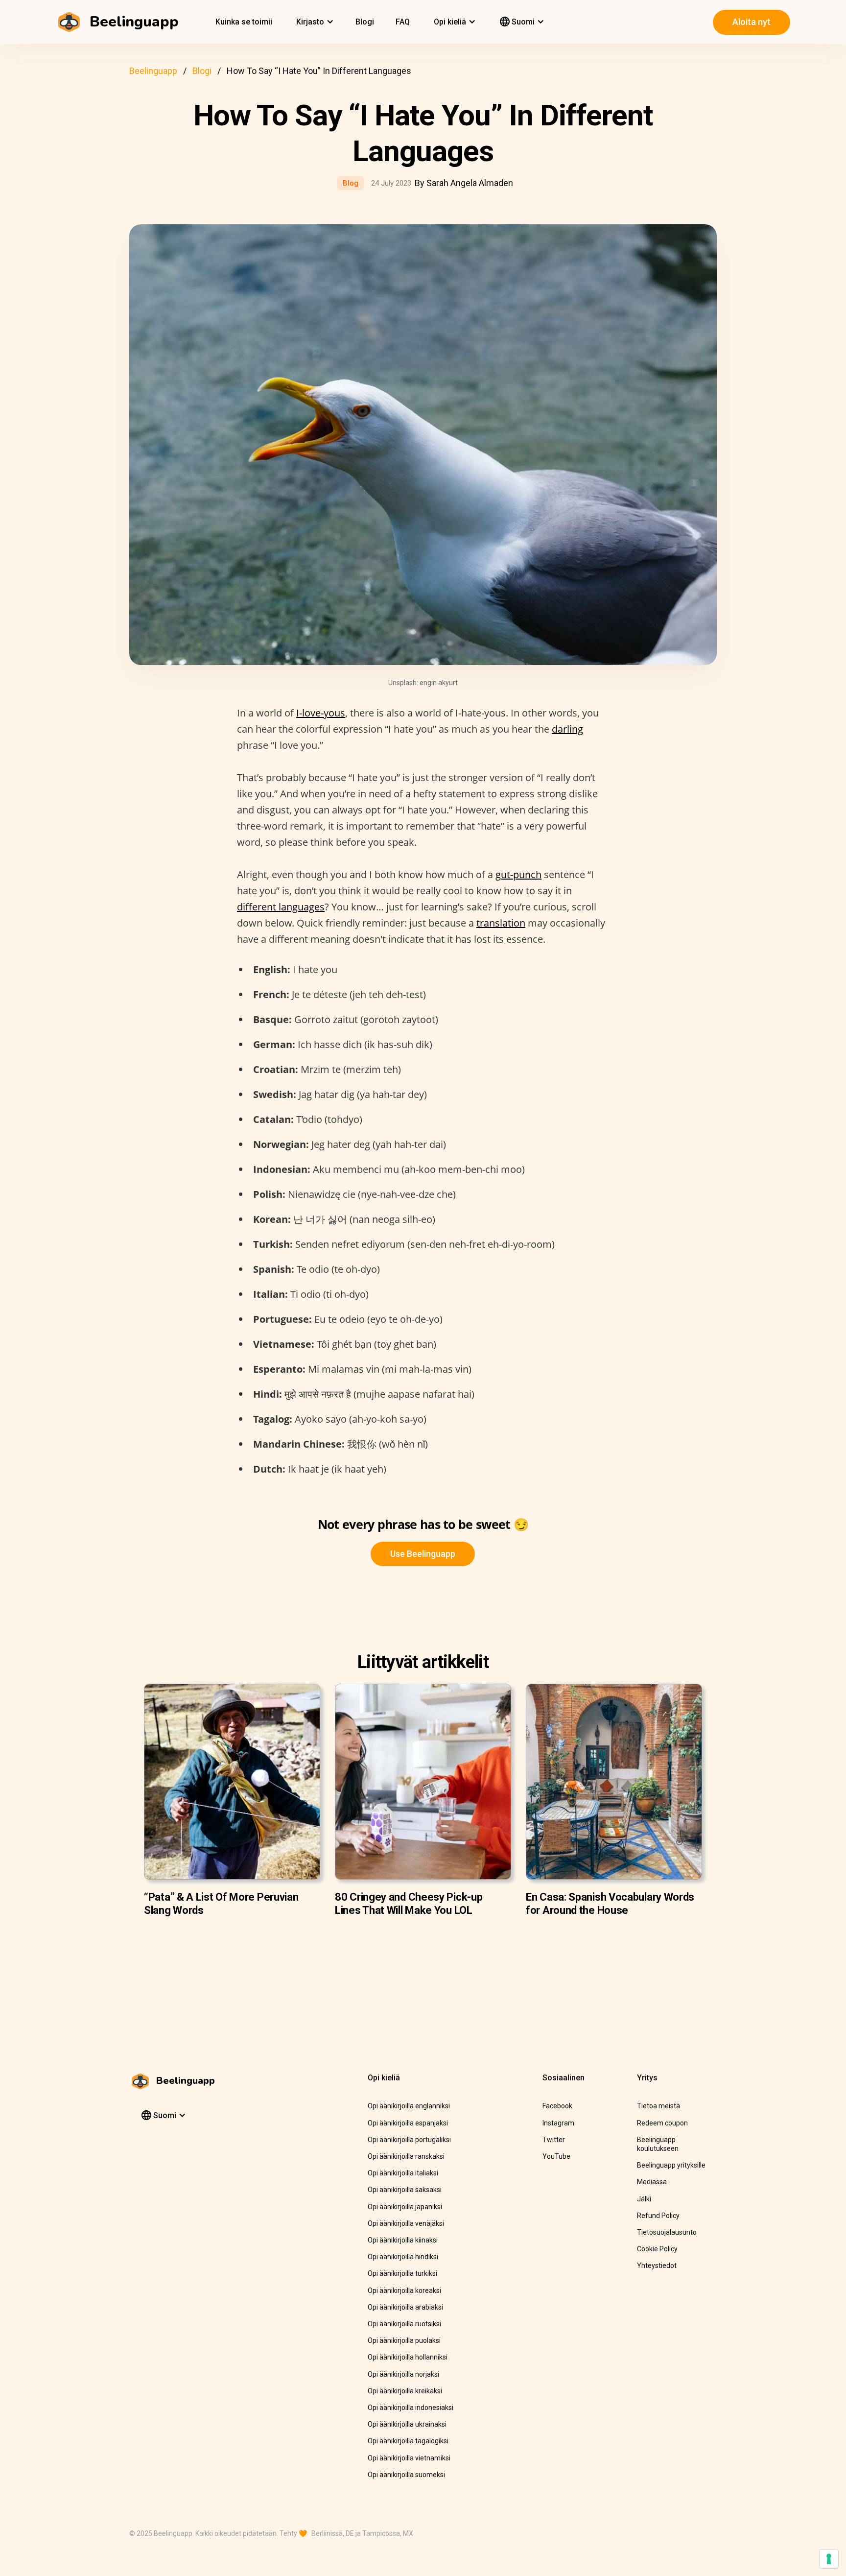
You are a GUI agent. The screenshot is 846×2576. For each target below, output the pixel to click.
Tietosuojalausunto (667, 2232)
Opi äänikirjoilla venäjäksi (406, 2223)
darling (567, 729)
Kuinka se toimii (244, 22)
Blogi (365, 22)
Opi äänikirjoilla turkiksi (402, 2273)
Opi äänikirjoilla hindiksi (403, 2257)
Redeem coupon (662, 2123)
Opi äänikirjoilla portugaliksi (409, 2140)
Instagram (558, 2123)
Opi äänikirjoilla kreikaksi (405, 2391)
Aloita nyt (752, 22)
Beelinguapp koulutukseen (658, 2144)
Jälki (644, 2199)
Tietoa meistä (658, 2106)
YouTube (556, 2156)
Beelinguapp (153, 71)
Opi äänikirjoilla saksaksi (405, 2190)
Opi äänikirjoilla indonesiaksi (411, 2408)
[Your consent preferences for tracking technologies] (829, 2559)
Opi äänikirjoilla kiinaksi (403, 2240)
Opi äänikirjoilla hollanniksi (408, 2357)
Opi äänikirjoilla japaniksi (405, 2207)
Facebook (557, 2106)
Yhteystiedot (657, 2266)
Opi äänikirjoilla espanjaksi (408, 2123)
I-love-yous (321, 713)
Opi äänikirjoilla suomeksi (406, 2475)
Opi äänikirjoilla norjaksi (403, 2374)
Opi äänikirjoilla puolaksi (404, 2340)
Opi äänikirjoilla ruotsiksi (404, 2324)
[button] (314, 22)
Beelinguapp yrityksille (671, 2165)
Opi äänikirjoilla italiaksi (403, 2173)
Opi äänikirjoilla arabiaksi (405, 2307)
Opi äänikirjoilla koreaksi (404, 2290)
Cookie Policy (657, 2249)
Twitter (554, 2140)
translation (501, 923)
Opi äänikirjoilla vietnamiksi (409, 2458)
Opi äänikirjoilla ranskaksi (406, 2156)
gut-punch (518, 874)
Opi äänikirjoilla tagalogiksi (408, 2441)
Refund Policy (658, 2216)
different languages (281, 907)
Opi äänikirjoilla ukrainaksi (407, 2424)
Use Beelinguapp (423, 1554)
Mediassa (652, 2182)
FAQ (403, 22)
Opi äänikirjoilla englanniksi (409, 2106)
